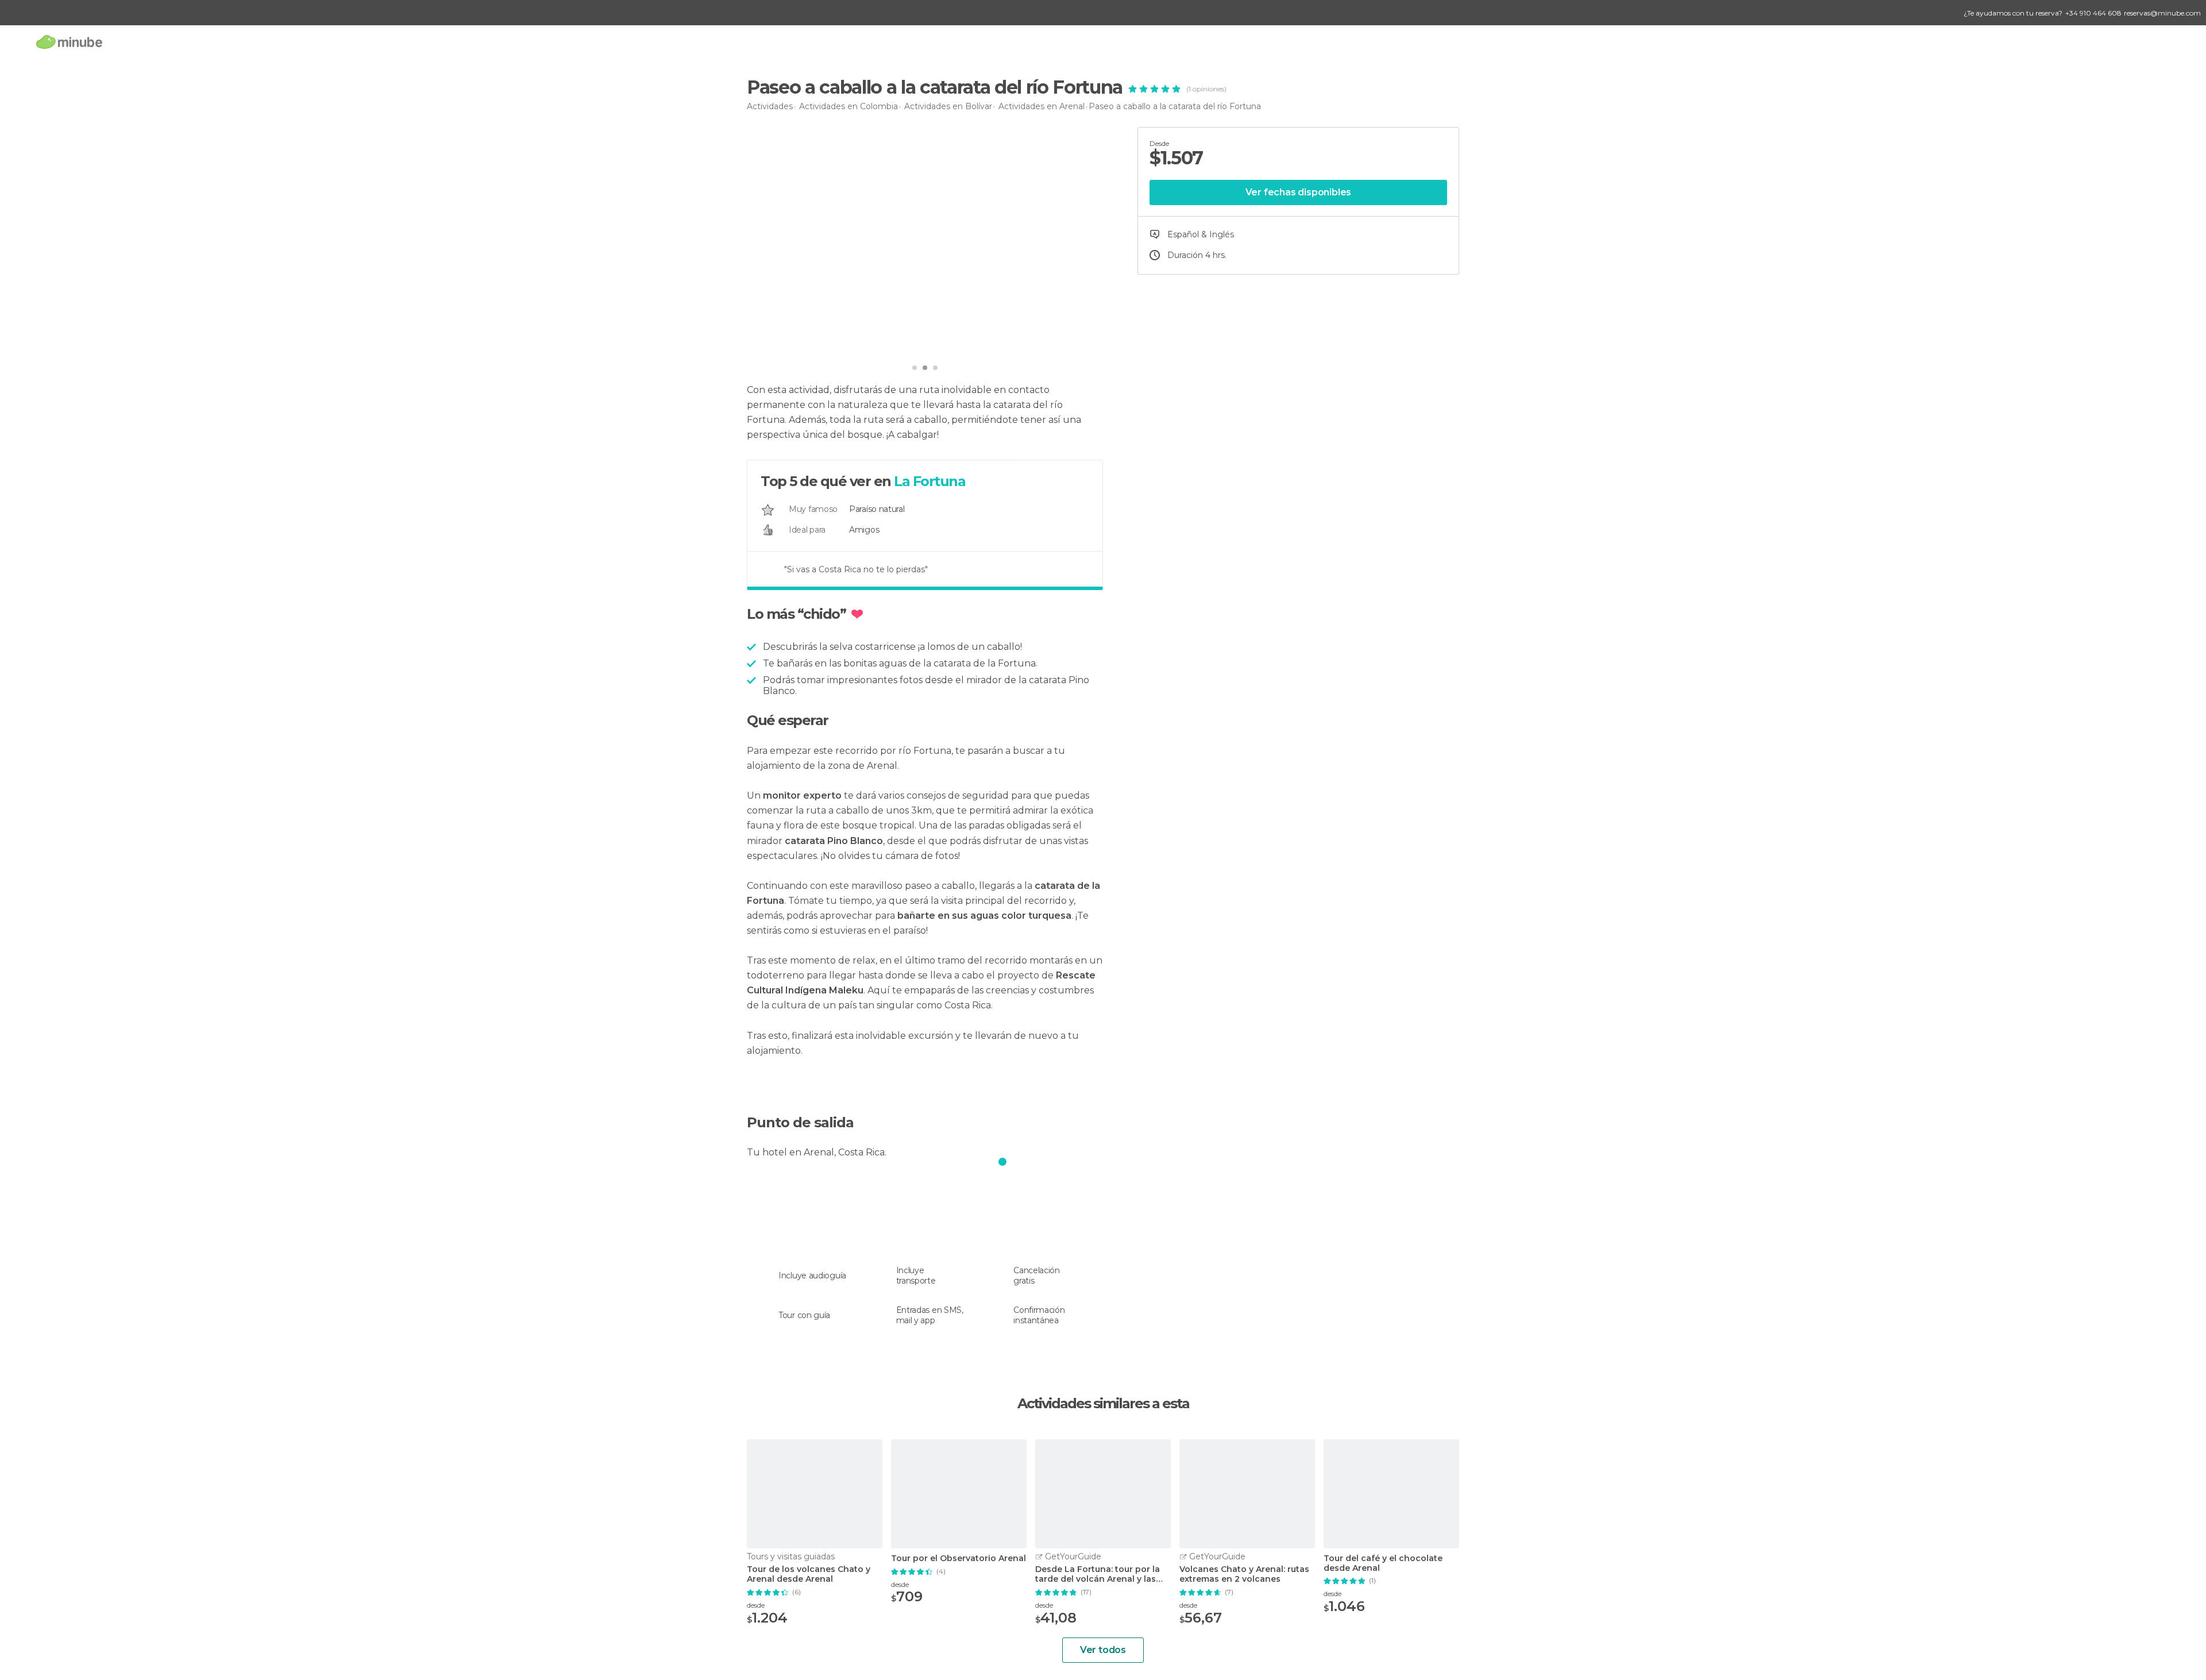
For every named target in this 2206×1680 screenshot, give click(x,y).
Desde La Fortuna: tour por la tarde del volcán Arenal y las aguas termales (1098, 1574)
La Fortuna (930, 481)
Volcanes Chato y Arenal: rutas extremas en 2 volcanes (1244, 1574)
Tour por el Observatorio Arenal (959, 1558)
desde (756, 1605)
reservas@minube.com (2162, 13)
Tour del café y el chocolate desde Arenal (1383, 1563)
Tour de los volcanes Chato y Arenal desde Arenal (809, 1574)
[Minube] (69, 42)
